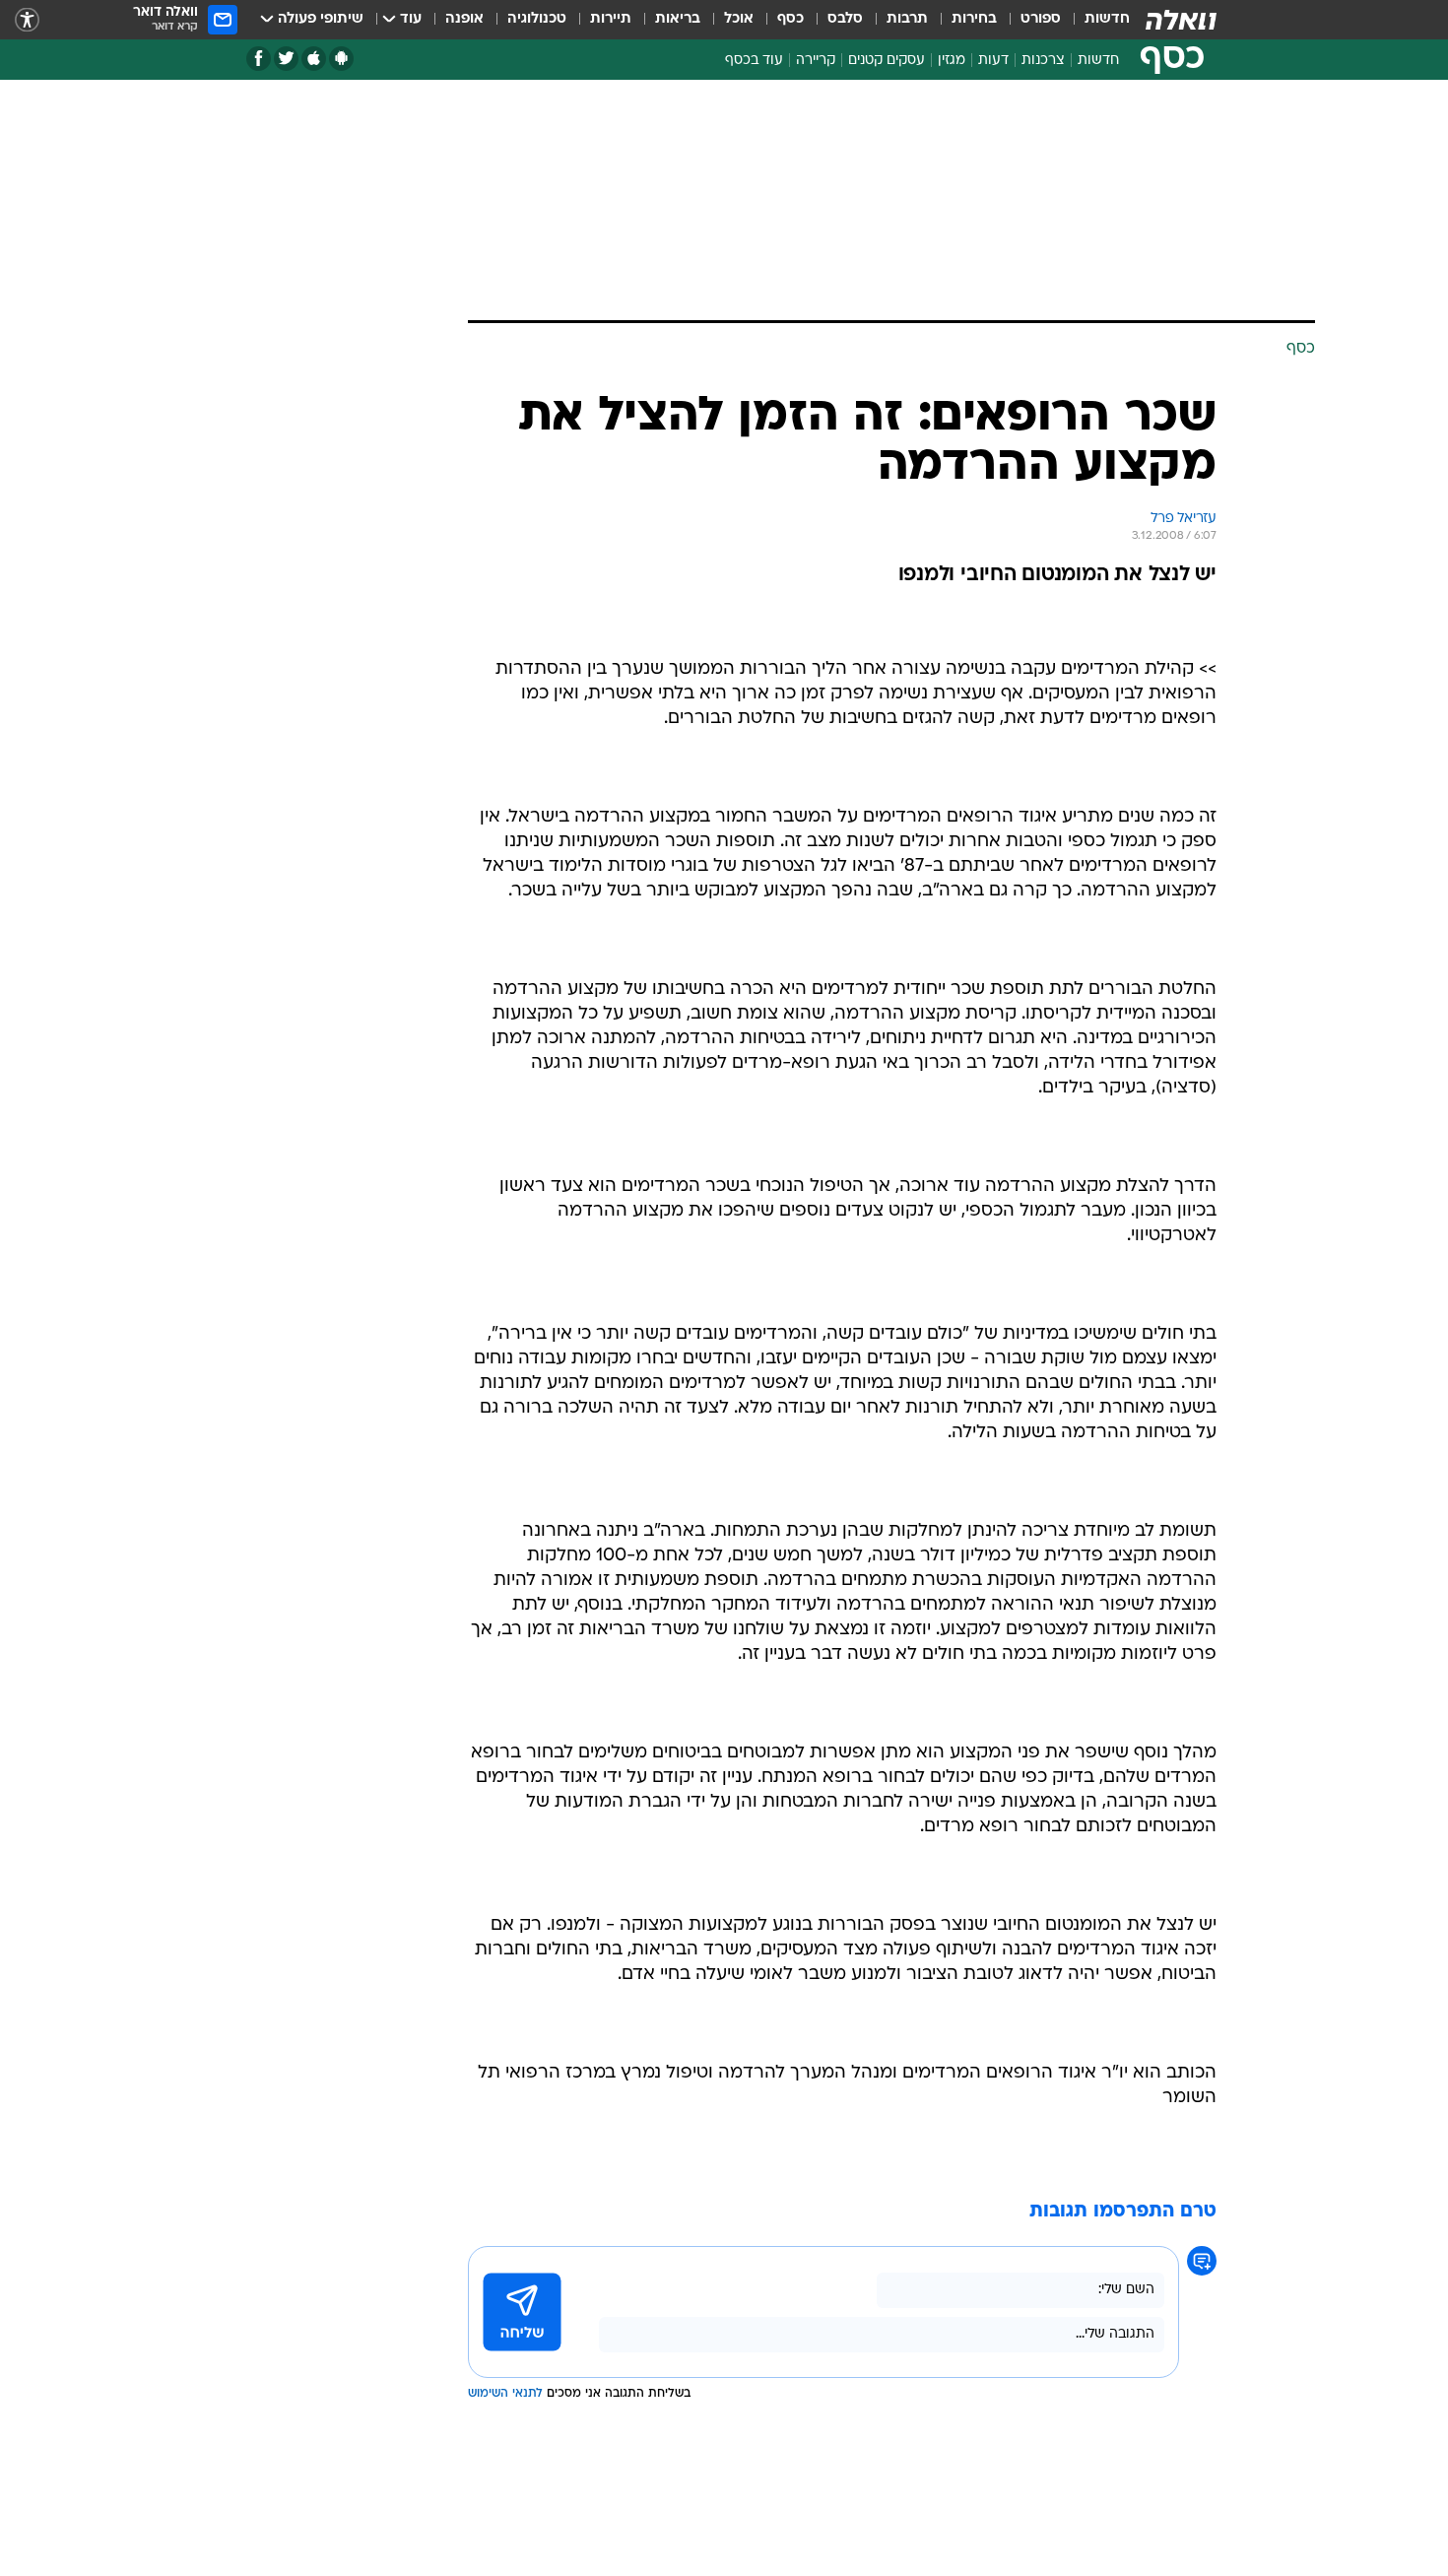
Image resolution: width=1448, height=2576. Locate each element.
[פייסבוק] (259, 59)
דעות (993, 61)
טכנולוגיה (537, 19)
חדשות (1107, 19)
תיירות (611, 19)
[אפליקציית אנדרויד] (341, 59)
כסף (790, 19)
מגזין (952, 61)
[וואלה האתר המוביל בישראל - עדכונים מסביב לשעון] (1181, 20)
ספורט (1041, 19)
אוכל (739, 19)
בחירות (974, 19)
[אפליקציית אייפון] (314, 59)
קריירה (816, 61)
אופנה (464, 19)
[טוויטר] (286, 59)
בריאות (678, 19)
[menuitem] (1095, 20)
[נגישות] (27, 20)
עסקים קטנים (887, 61)
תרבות (907, 19)
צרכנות (1043, 61)
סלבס (845, 19)
